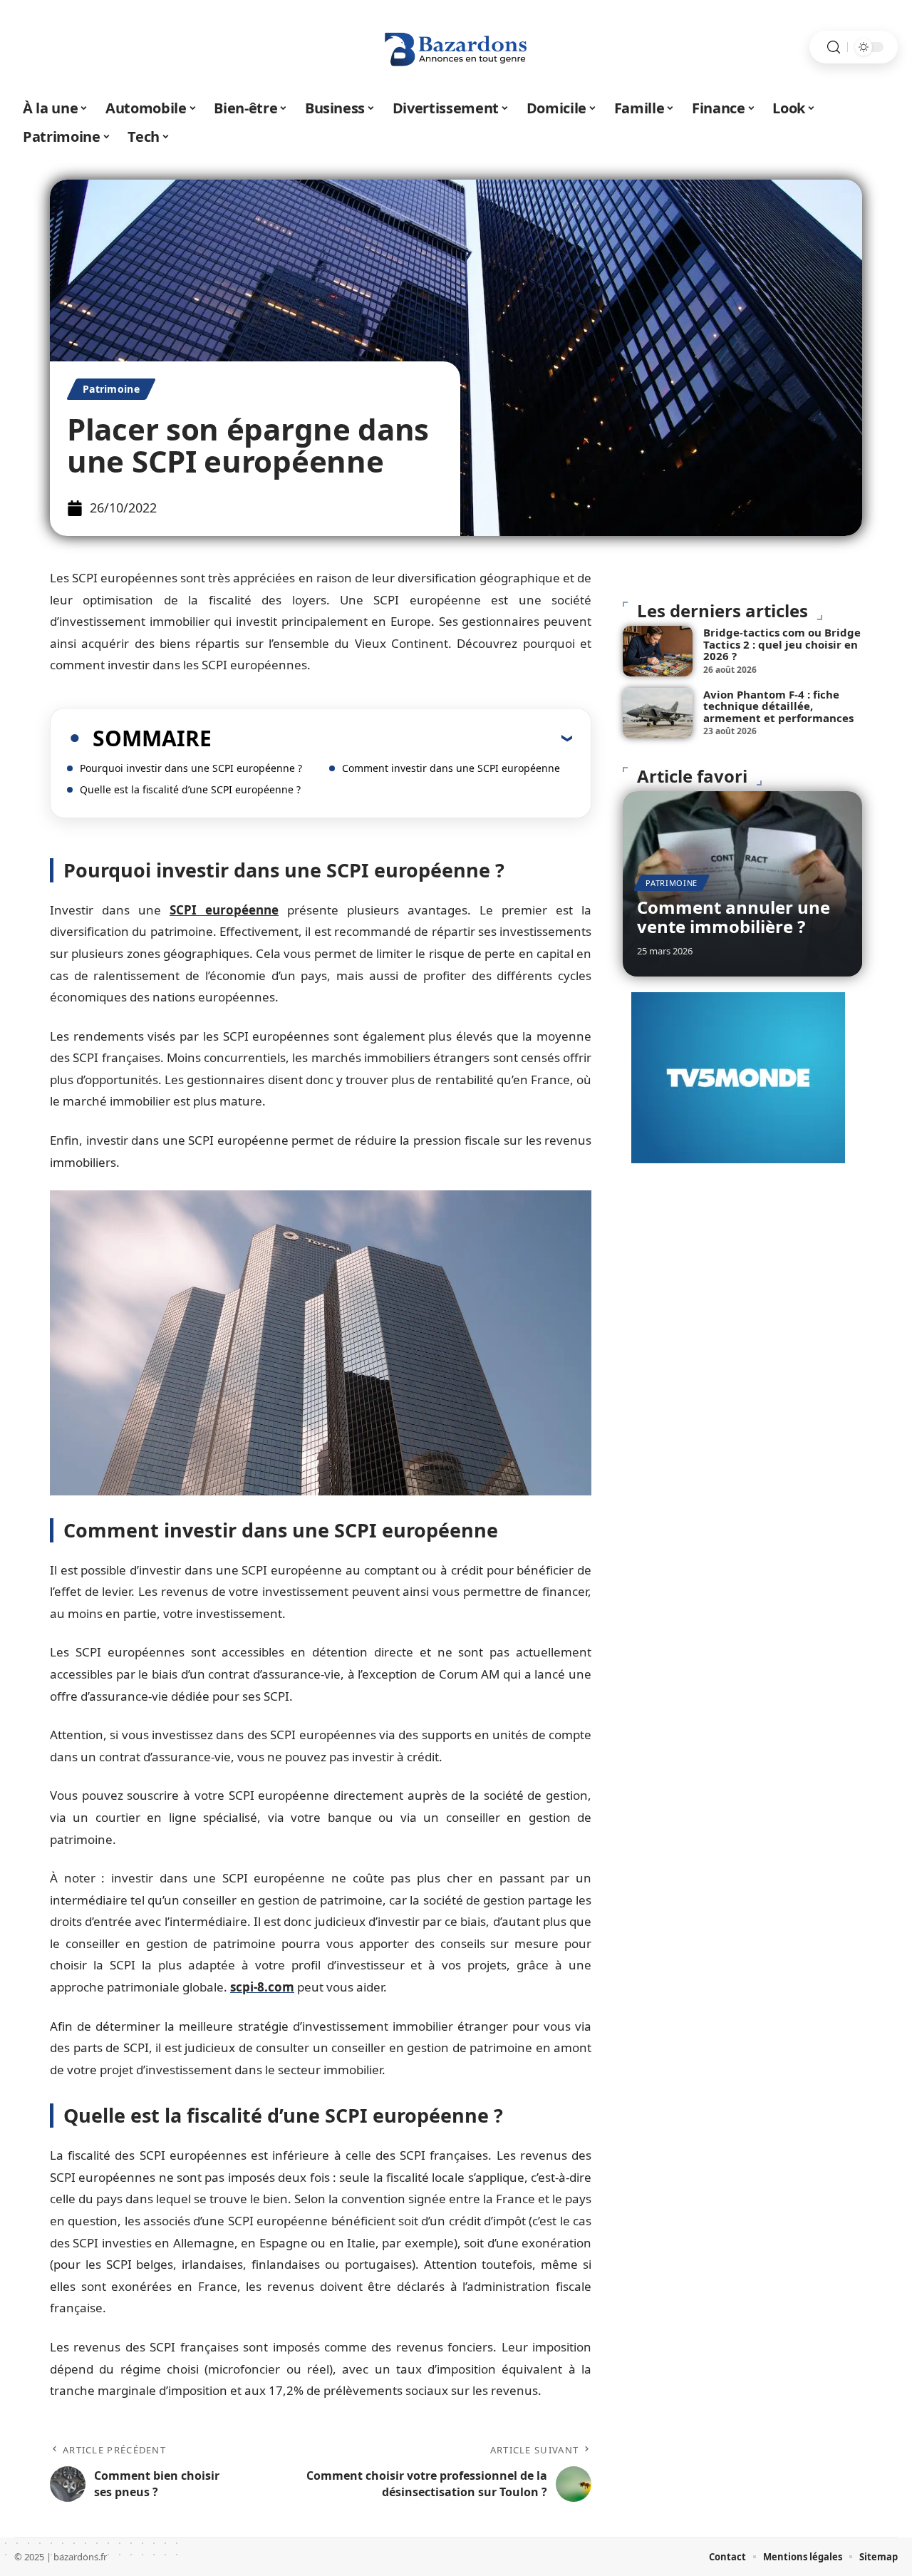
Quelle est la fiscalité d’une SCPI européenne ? (190, 789)
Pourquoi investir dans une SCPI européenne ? (191, 768)
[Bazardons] (456, 47)
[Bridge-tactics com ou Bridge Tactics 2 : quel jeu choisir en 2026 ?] (658, 651)
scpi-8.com (262, 1987)
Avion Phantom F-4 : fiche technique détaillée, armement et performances (778, 706)
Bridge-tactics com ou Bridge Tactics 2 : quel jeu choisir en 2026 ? (782, 644)
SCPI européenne (224, 910)
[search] (834, 47)
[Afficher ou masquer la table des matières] (392, 738)
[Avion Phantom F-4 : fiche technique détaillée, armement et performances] (658, 713)
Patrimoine (111, 389)
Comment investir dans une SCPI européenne (451, 768)
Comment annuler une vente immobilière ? (734, 916)
